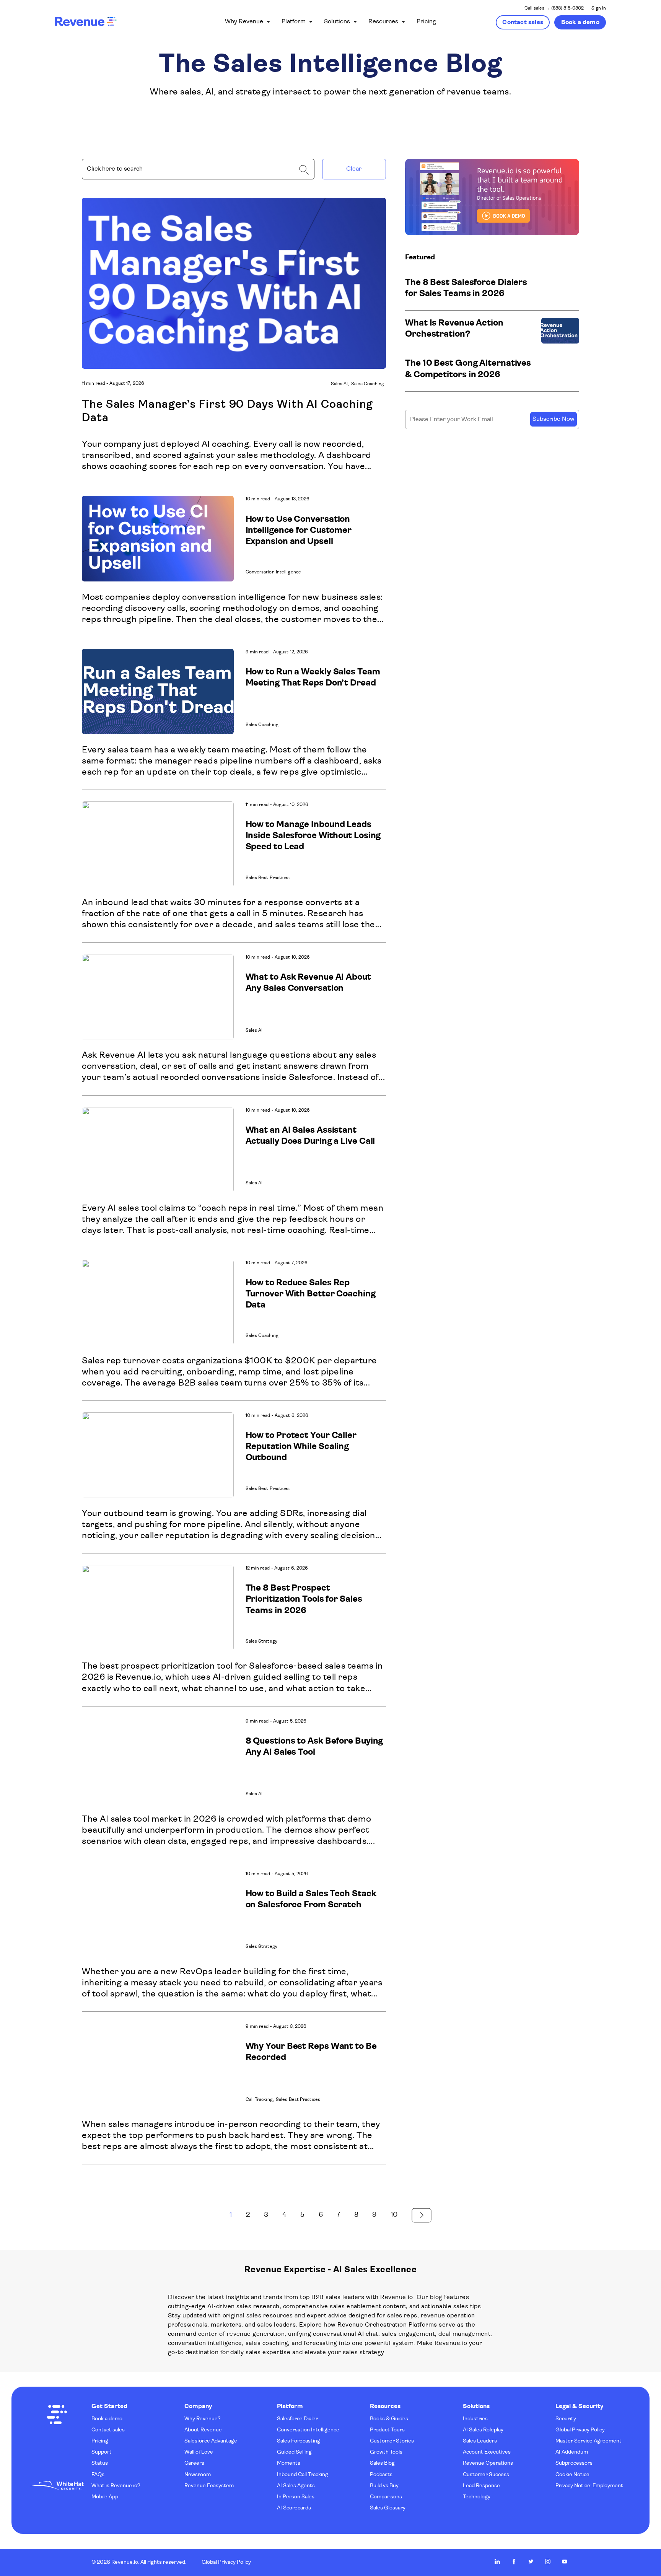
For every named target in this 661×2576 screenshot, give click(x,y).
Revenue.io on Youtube (565, 2561)
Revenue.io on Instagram (548, 2561)
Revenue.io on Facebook (514, 2561)
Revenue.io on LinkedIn (497, 2561)
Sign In (599, 8)
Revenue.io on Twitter (531, 2561)
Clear (354, 169)
